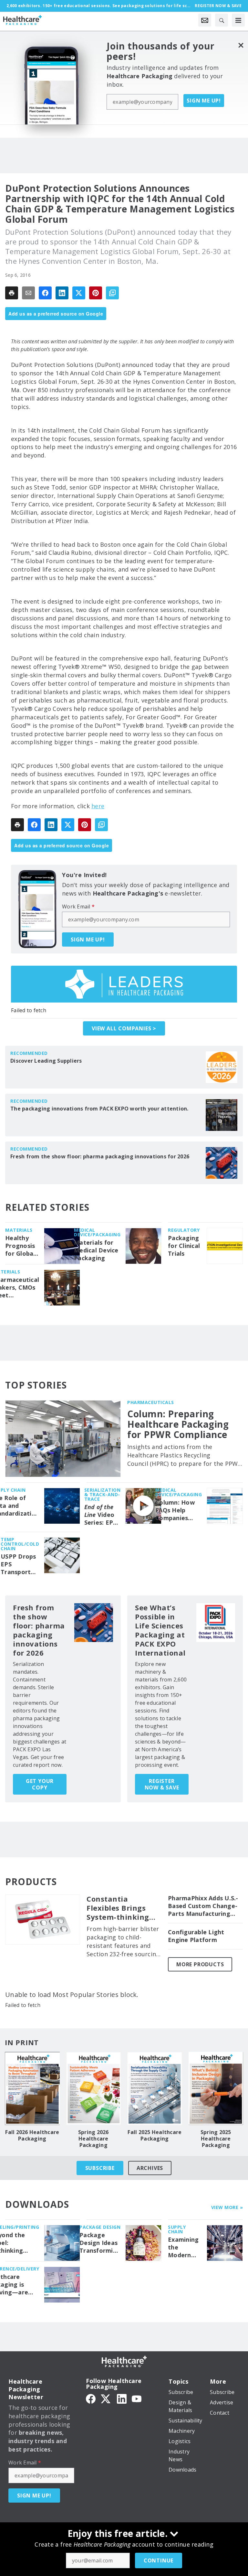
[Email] (28, 293)
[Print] (12, 293)
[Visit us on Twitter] (106, 2398)
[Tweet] (79, 293)
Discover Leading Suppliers (46, 1061)
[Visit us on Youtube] (137, 2398)
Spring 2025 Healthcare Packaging (216, 2139)
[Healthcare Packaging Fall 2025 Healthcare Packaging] (155, 2088)
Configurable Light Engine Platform (196, 1936)
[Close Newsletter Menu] (241, 45)
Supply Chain (177, 2229)
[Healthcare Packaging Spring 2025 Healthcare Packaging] (216, 2088)
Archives (150, 2168)
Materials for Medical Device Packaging (96, 1250)
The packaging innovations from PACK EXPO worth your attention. (99, 1109)
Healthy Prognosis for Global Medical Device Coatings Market (20, 1246)
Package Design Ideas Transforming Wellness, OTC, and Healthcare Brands (100, 2243)
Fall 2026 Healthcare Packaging (32, 2135)
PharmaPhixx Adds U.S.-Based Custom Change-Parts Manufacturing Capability (203, 1906)
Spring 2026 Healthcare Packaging (93, 2139)
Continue (159, 2560)
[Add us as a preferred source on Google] (112, 293)
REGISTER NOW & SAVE (162, 1784)
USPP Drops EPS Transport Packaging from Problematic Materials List (19, 1564)
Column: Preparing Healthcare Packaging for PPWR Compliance (178, 1424)
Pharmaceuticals (151, 1402)
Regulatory (184, 1230)
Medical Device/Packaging (97, 1232)
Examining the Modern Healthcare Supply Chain (185, 2248)
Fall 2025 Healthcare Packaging (155, 2135)
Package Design (100, 2227)
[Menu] (238, 20)
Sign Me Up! (204, 101)
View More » (227, 2207)
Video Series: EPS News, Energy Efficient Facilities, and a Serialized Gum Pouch (101, 1515)
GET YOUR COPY (40, 1784)
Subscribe (100, 2168)
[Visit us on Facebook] (91, 2398)
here (98, 806)
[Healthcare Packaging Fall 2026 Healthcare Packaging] (32, 2088)
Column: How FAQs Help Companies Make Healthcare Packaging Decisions (175, 1510)
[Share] (45, 293)
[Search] (222, 20)
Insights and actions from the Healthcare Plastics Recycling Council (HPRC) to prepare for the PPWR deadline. (184, 1455)
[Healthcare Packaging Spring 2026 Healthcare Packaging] (94, 2088)
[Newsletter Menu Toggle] (205, 20)
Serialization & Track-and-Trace (103, 1494)
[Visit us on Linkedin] (122, 2398)
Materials (19, 1230)
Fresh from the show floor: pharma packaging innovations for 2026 (100, 1156)
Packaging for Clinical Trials (184, 1246)
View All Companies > (124, 1028)
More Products (200, 1964)
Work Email (78, 907)
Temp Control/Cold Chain (20, 1544)
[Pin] (96, 293)
